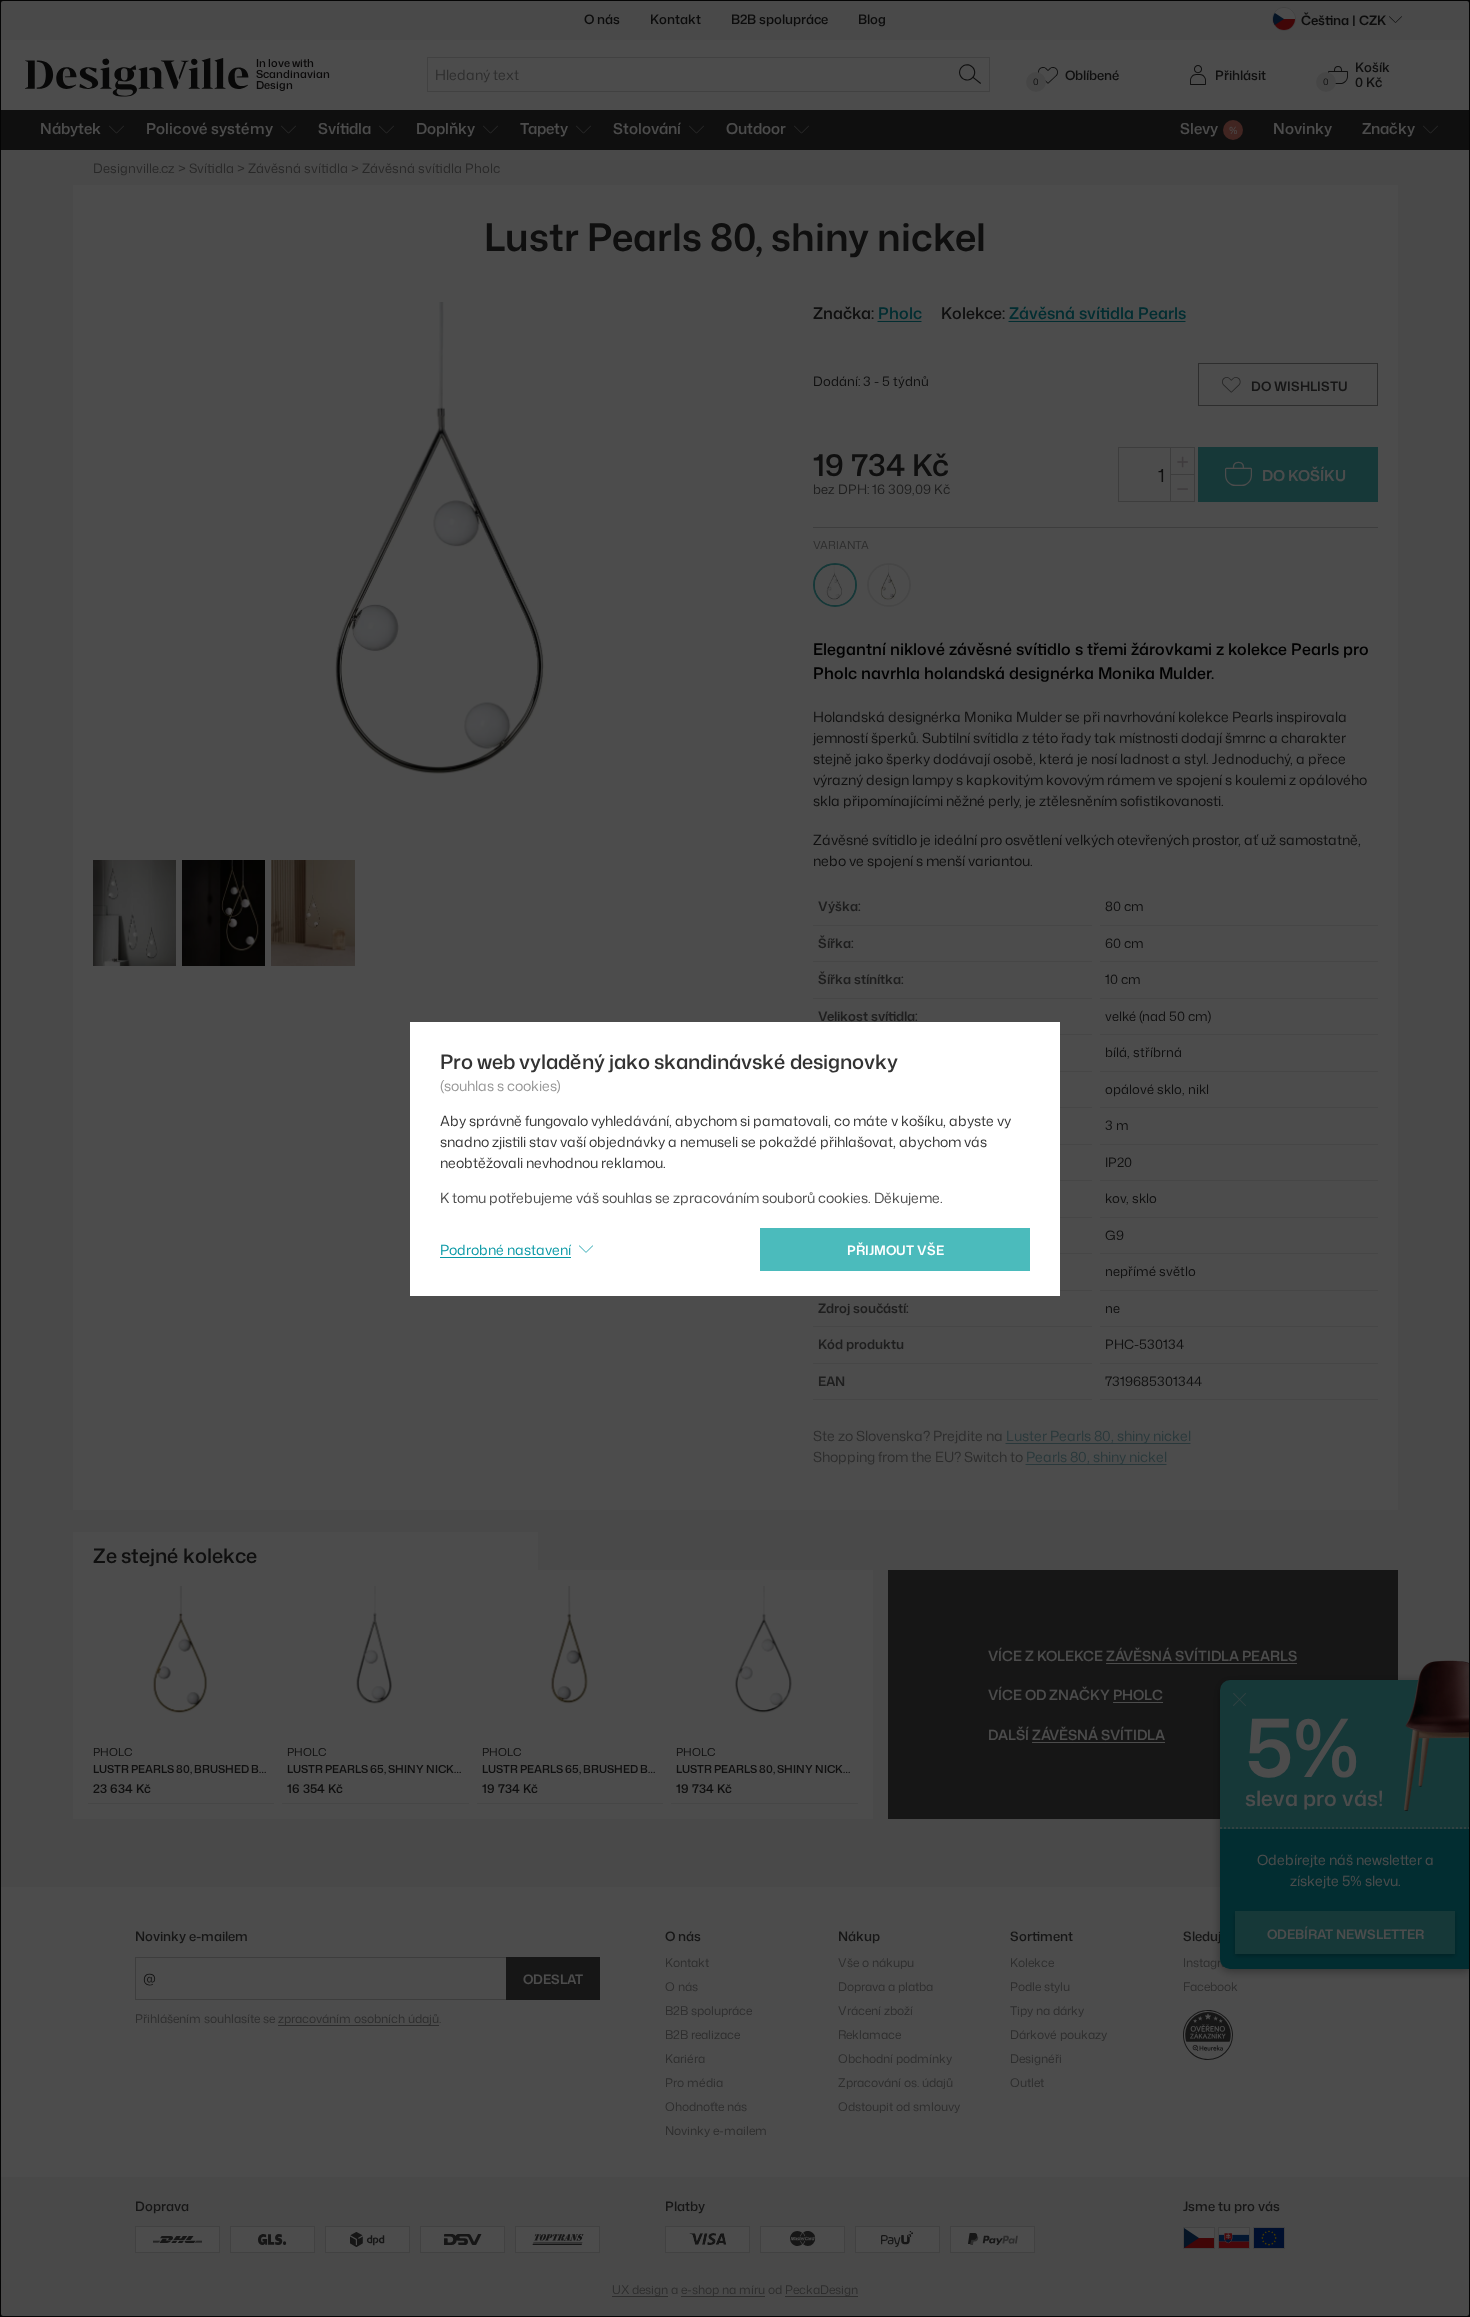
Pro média (694, 2082)
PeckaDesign (821, 2289)
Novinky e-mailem (191, 1936)
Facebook (1210, 1986)
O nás (602, 19)
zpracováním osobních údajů (358, 2018)
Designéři (1036, 2058)
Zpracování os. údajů (895, 2082)
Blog (872, 19)
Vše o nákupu (876, 1962)
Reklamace (869, 2034)
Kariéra (685, 2058)
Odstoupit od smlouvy (899, 2106)
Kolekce (1032, 1962)
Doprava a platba (885, 1986)
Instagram (1211, 1962)
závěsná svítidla (1098, 1734)
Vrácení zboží (875, 2010)
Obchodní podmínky (895, 2058)
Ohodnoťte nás (706, 2106)
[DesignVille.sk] (1234, 2237)
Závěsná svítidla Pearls (1097, 313)
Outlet (1027, 2082)
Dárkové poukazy (1058, 2034)
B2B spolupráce (779, 19)
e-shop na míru (723, 2289)
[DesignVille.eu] (1269, 2237)
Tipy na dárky (1047, 2010)
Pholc (1138, 1694)
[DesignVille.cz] (1199, 2237)
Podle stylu (1040, 1986)
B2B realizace (702, 2034)
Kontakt (675, 19)
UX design (640, 2289)
